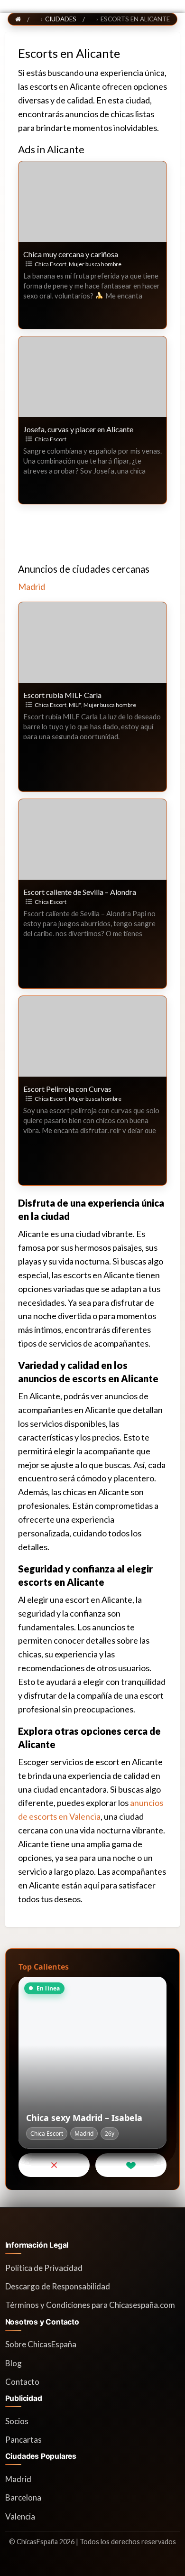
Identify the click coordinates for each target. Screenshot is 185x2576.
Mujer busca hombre (95, 264)
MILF (75, 705)
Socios (17, 2421)
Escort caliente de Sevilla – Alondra (80, 892)
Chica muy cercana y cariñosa (71, 254)
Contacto (22, 2382)
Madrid (32, 586)
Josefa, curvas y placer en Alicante (78, 429)
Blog (14, 2363)
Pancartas (23, 2440)
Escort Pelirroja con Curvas (67, 1089)
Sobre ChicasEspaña (41, 2344)
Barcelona (23, 2497)
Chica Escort (51, 264)
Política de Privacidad (44, 2268)
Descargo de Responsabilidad (58, 2286)
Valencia (20, 2516)
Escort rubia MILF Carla (62, 695)
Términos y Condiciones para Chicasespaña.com (90, 2305)
